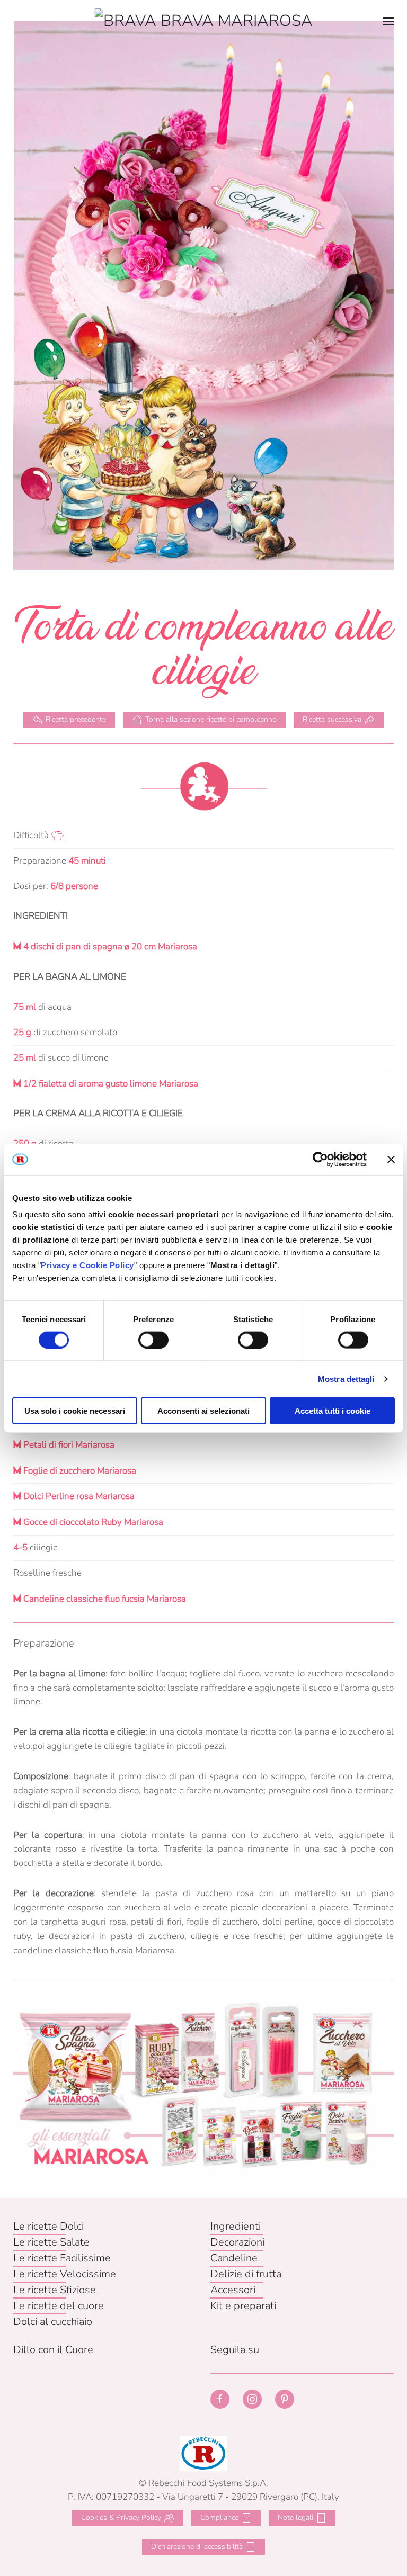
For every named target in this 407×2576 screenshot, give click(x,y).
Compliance (219, 2517)
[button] (388, 21)
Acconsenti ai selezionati (203, 1411)
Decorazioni (237, 2242)
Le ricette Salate (51, 2242)
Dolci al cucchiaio (53, 2322)
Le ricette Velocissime (65, 2274)
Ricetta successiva (332, 719)
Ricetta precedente (76, 719)
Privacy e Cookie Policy (87, 1265)
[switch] (153, 1340)
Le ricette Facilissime (62, 2258)
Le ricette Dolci (48, 2226)
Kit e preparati (243, 2306)
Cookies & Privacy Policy (121, 2517)
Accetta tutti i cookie (333, 1411)
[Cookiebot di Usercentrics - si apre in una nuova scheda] (320, 1159)
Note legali (295, 2517)
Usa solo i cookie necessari (75, 1411)
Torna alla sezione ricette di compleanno (211, 719)
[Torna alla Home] (204, 21)
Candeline (234, 2258)
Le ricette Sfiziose (55, 2290)
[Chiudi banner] (391, 1159)
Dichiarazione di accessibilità (197, 2547)
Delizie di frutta (246, 2274)
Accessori (233, 2290)
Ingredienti (236, 2226)
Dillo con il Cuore (53, 2350)
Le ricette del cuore (59, 2306)
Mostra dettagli (346, 1379)
